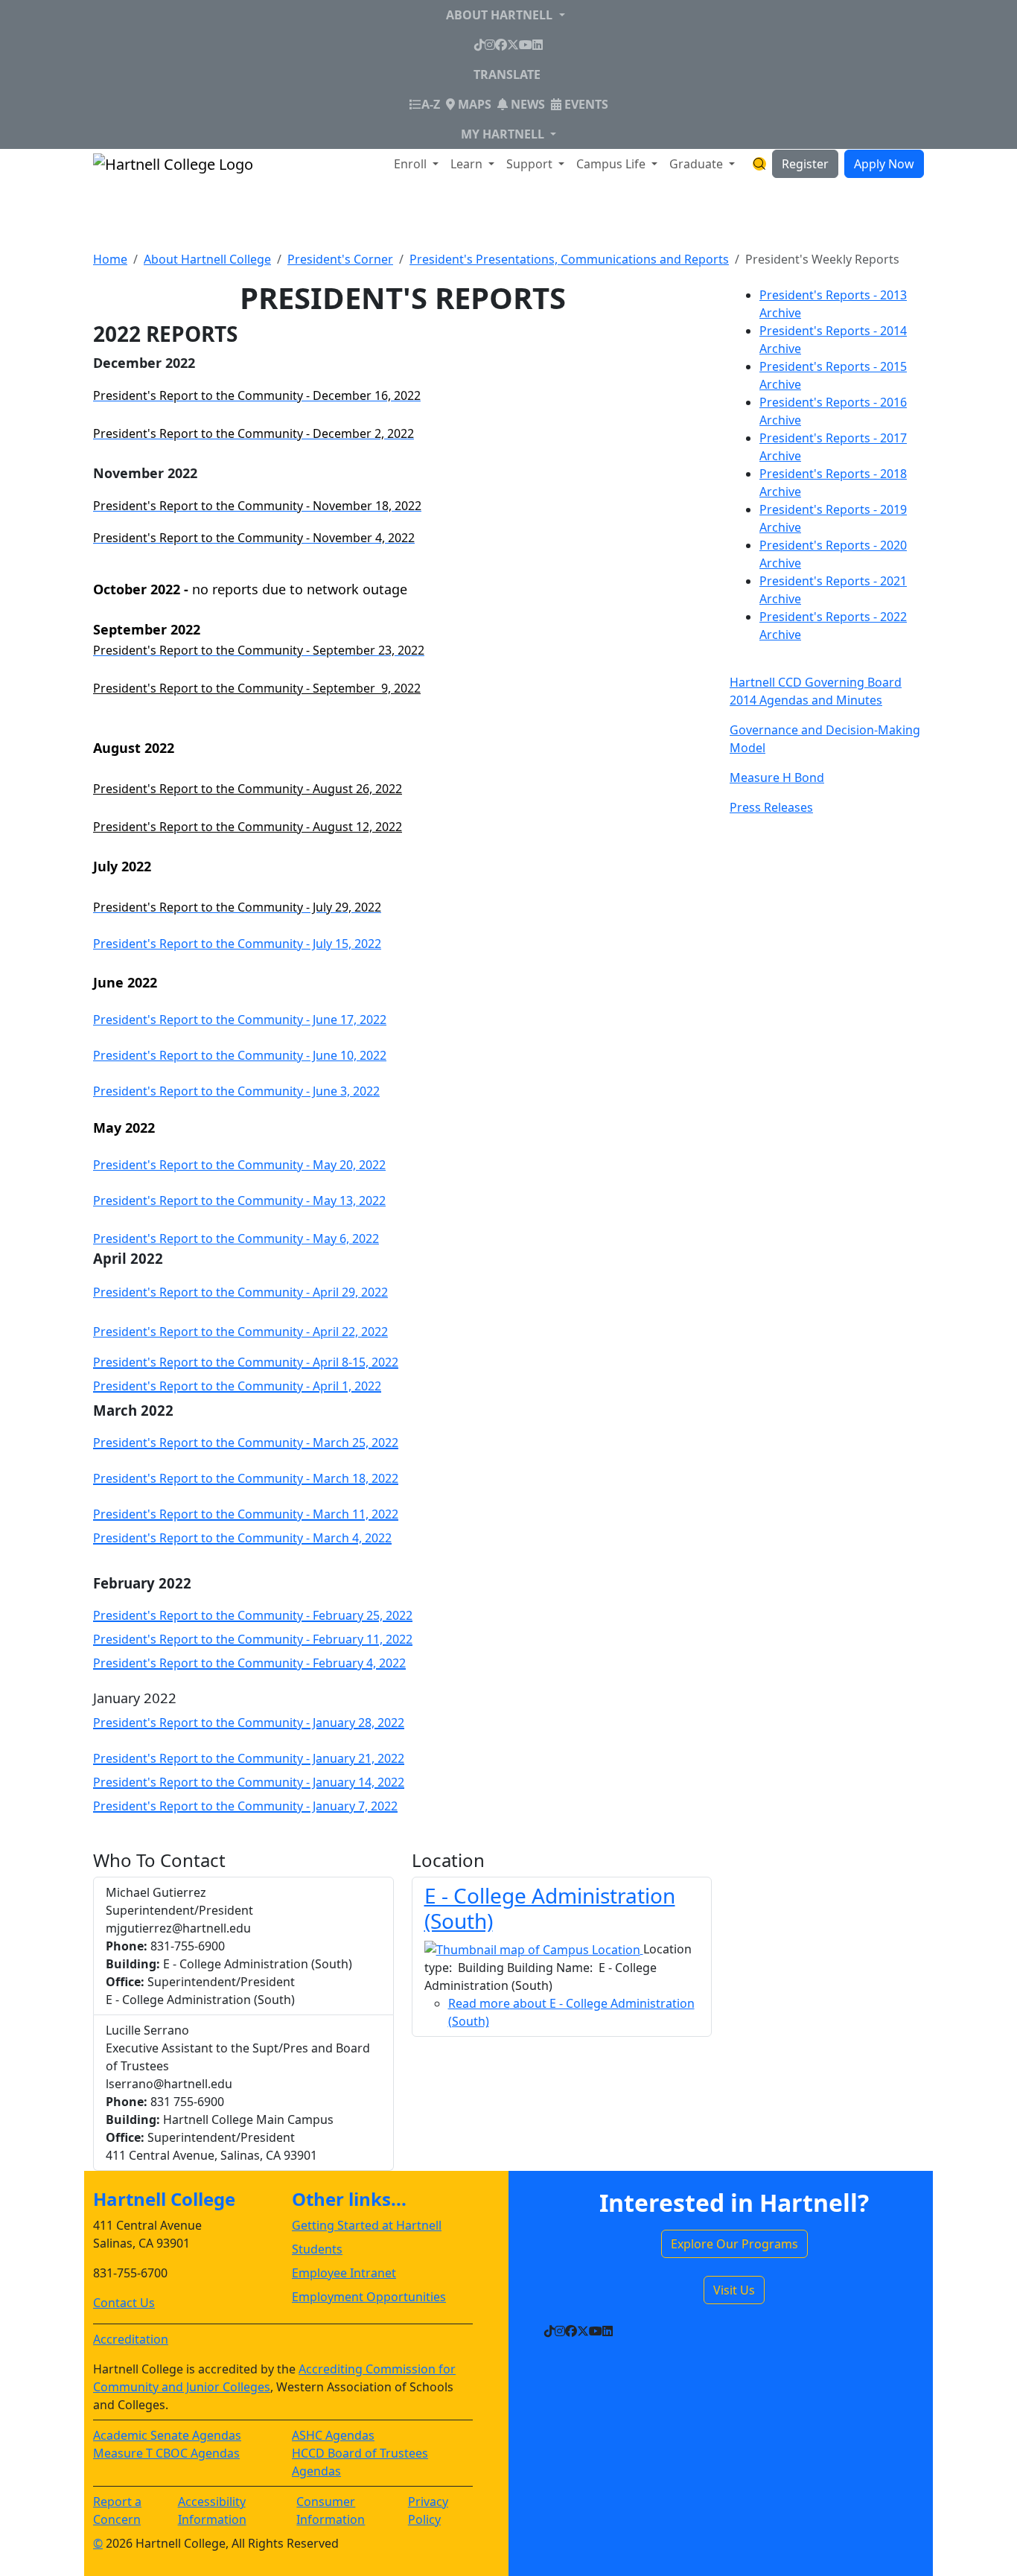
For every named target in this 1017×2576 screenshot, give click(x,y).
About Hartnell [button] (501, 15)
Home (110, 259)
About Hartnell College (207, 259)
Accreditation (131, 2339)
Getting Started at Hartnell (367, 2225)
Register (805, 164)
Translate (507, 74)
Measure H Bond (777, 777)
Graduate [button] (698, 164)
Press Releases (771, 807)
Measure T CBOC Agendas (166, 2453)
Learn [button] (468, 164)
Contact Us (124, 2303)
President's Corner (340, 259)
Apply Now (884, 164)
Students (317, 2249)
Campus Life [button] (612, 164)
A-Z (431, 104)
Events (585, 104)
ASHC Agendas (333, 2435)
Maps (473, 104)
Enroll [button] (412, 164)
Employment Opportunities (369, 2297)
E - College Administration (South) (550, 1908)
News (526, 104)
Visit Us (734, 2290)
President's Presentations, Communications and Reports (569, 259)
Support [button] (531, 164)
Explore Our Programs (734, 2244)
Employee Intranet (344, 2273)
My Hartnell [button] (504, 134)
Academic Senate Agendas (167, 2435)
